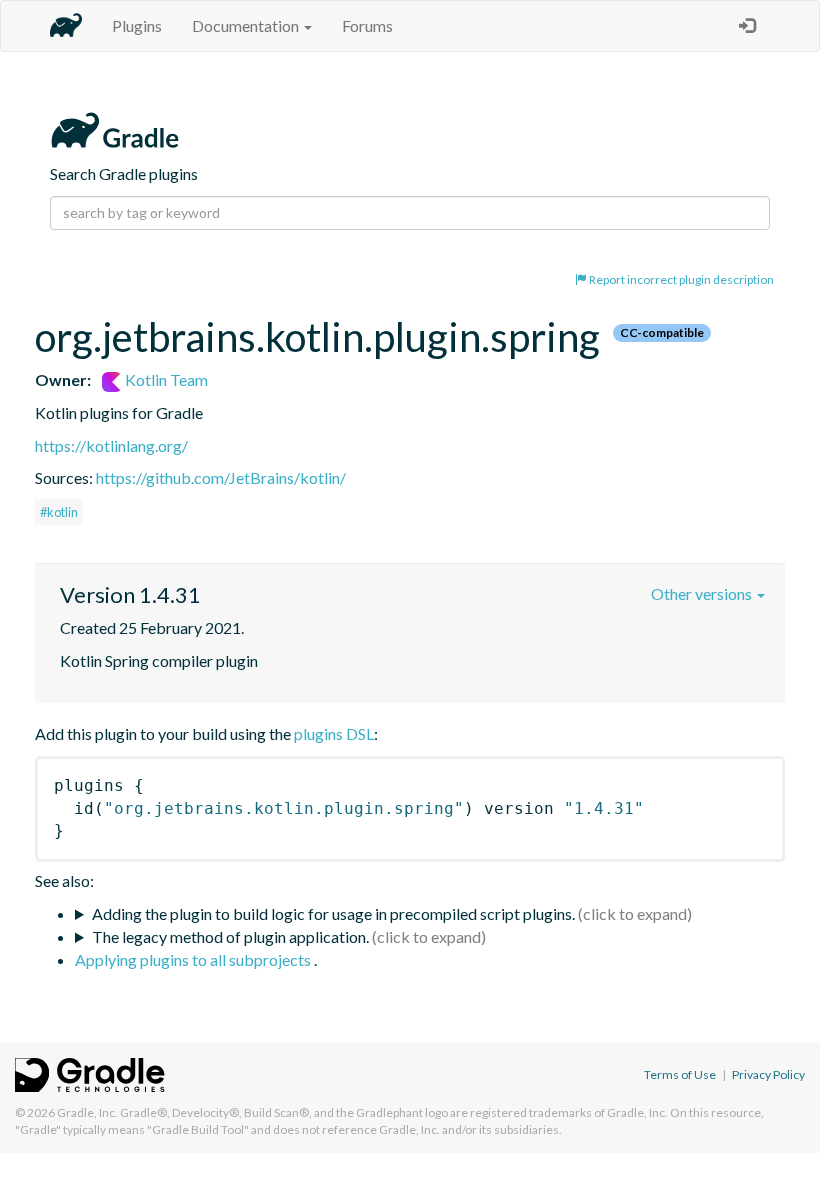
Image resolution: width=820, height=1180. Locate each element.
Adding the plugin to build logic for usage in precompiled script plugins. (333, 913)
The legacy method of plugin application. (230, 936)
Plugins (137, 25)
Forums (367, 25)
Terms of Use (680, 1074)
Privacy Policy (768, 1074)
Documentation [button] (247, 25)
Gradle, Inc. (87, 1112)
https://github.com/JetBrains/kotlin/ (221, 477)
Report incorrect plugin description (680, 279)
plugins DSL (334, 733)
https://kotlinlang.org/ (111, 445)
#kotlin (59, 512)
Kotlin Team (165, 379)
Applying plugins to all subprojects (194, 959)
